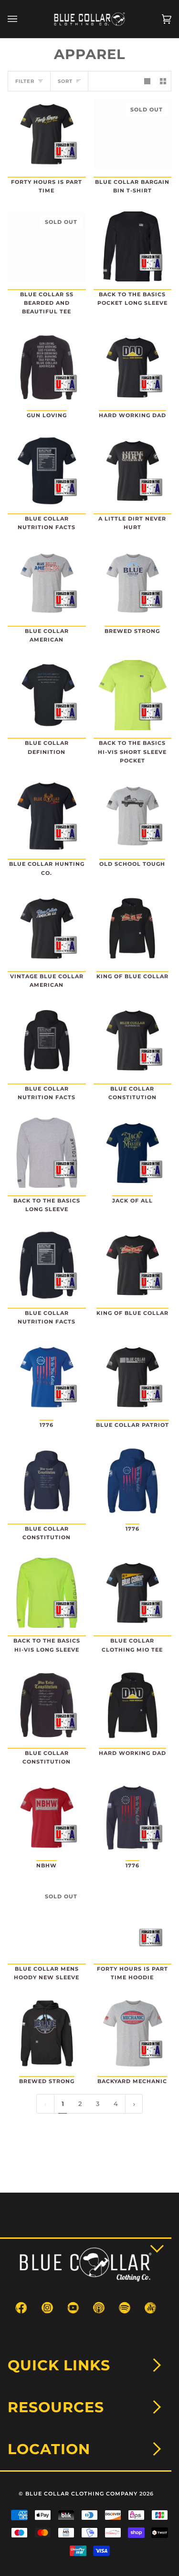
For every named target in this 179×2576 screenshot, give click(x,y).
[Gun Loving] (47, 367)
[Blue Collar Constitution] (133, 1040)
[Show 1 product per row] (147, 81)
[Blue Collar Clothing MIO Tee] (133, 1593)
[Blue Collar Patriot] (133, 1377)
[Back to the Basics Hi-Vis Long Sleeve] (47, 1593)
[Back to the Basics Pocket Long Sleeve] (133, 246)
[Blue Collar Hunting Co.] (47, 816)
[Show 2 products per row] (163, 81)
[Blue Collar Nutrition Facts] (47, 471)
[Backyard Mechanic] (133, 2033)
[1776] (47, 1377)
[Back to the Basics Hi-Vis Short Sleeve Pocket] (133, 695)
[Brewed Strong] (133, 583)
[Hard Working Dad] (133, 367)
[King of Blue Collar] (133, 928)
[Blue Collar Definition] (47, 695)
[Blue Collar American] (47, 583)
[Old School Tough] (133, 816)
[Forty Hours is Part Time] (47, 134)
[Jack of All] (133, 1153)
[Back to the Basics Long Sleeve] (47, 1153)
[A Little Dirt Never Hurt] (133, 471)
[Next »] (134, 2104)
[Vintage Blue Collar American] (47, 928)
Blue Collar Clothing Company (81, 2494)
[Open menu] (22, 19)
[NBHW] (47, 1818)
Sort (65, 81)
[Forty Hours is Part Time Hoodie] (133, 1921)
